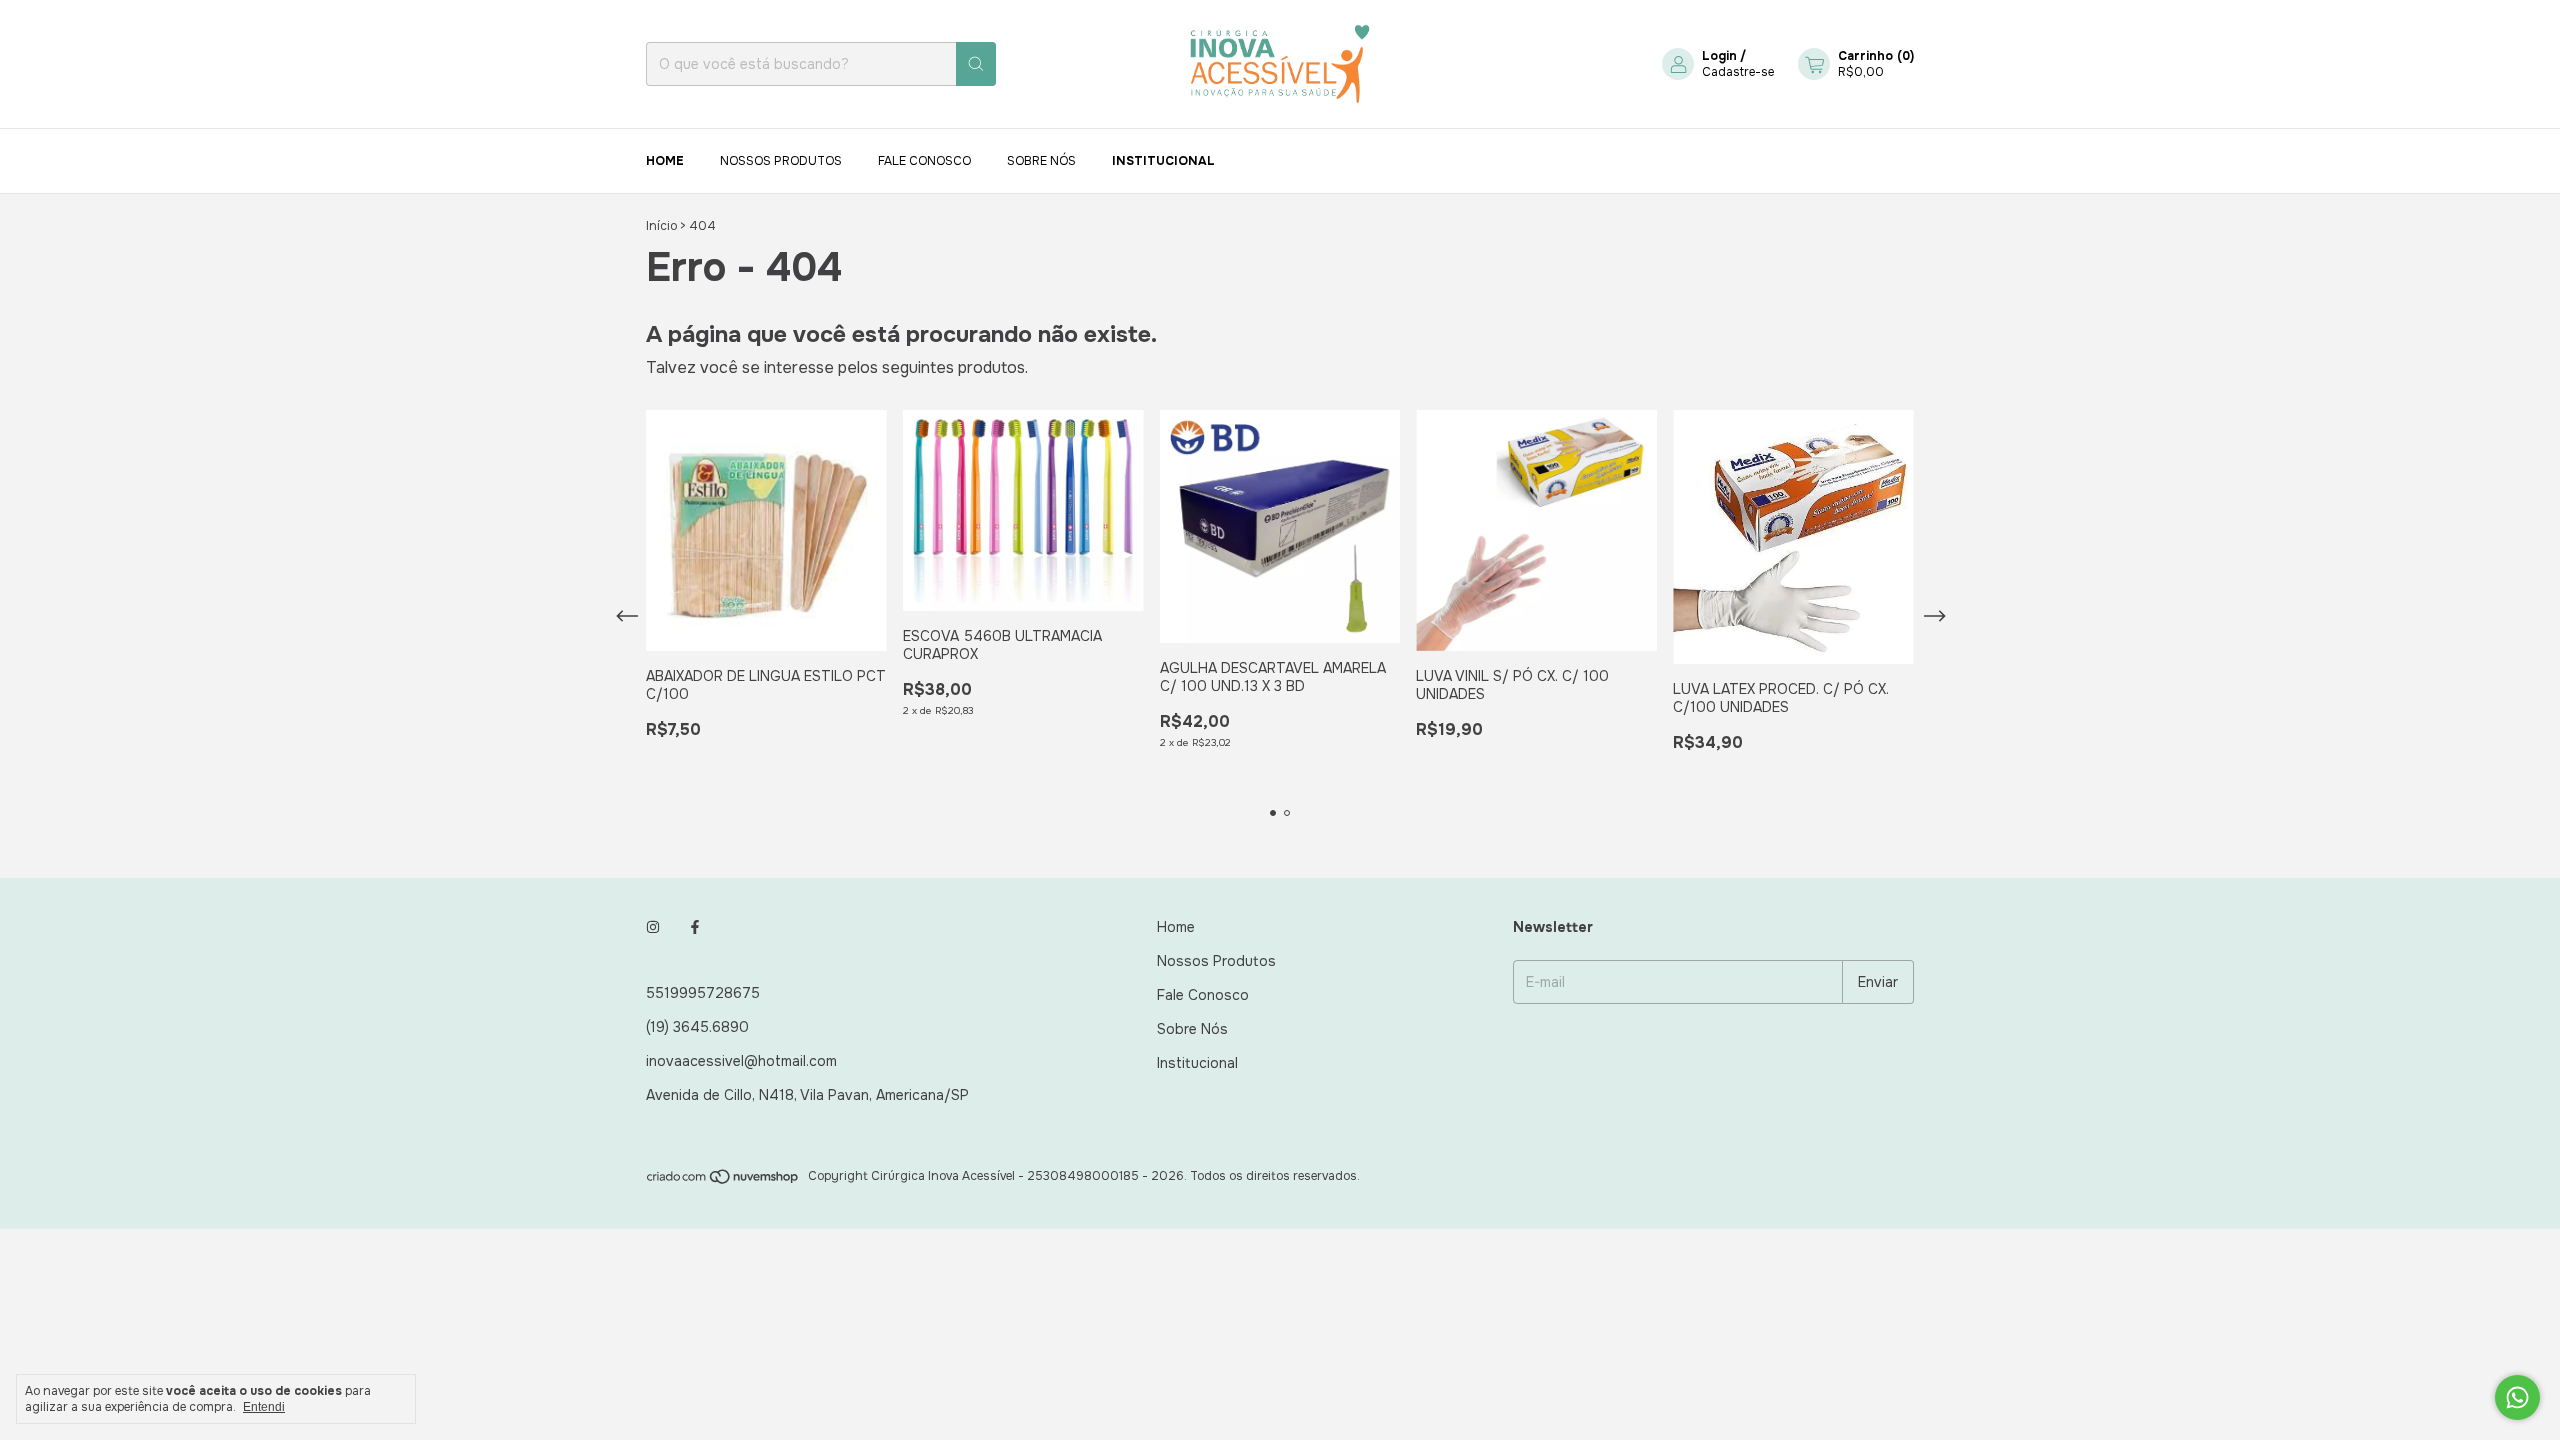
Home (665, 161)
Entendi (264, 1407)
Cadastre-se (1738, 72)
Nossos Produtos (781, 161)
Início (661, 226)
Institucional (1163, 161)
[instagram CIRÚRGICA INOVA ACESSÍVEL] (653, 927)
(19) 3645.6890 (697, 1027)
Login (1719, 56)
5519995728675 (703, 993)
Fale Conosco (924, 161)
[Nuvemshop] (723, 1181)
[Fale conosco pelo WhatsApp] (2517, 1397)
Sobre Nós (1041, 161)
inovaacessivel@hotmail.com (741, 1061)
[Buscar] (976, 64)
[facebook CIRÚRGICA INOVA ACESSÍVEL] (695, 927)
